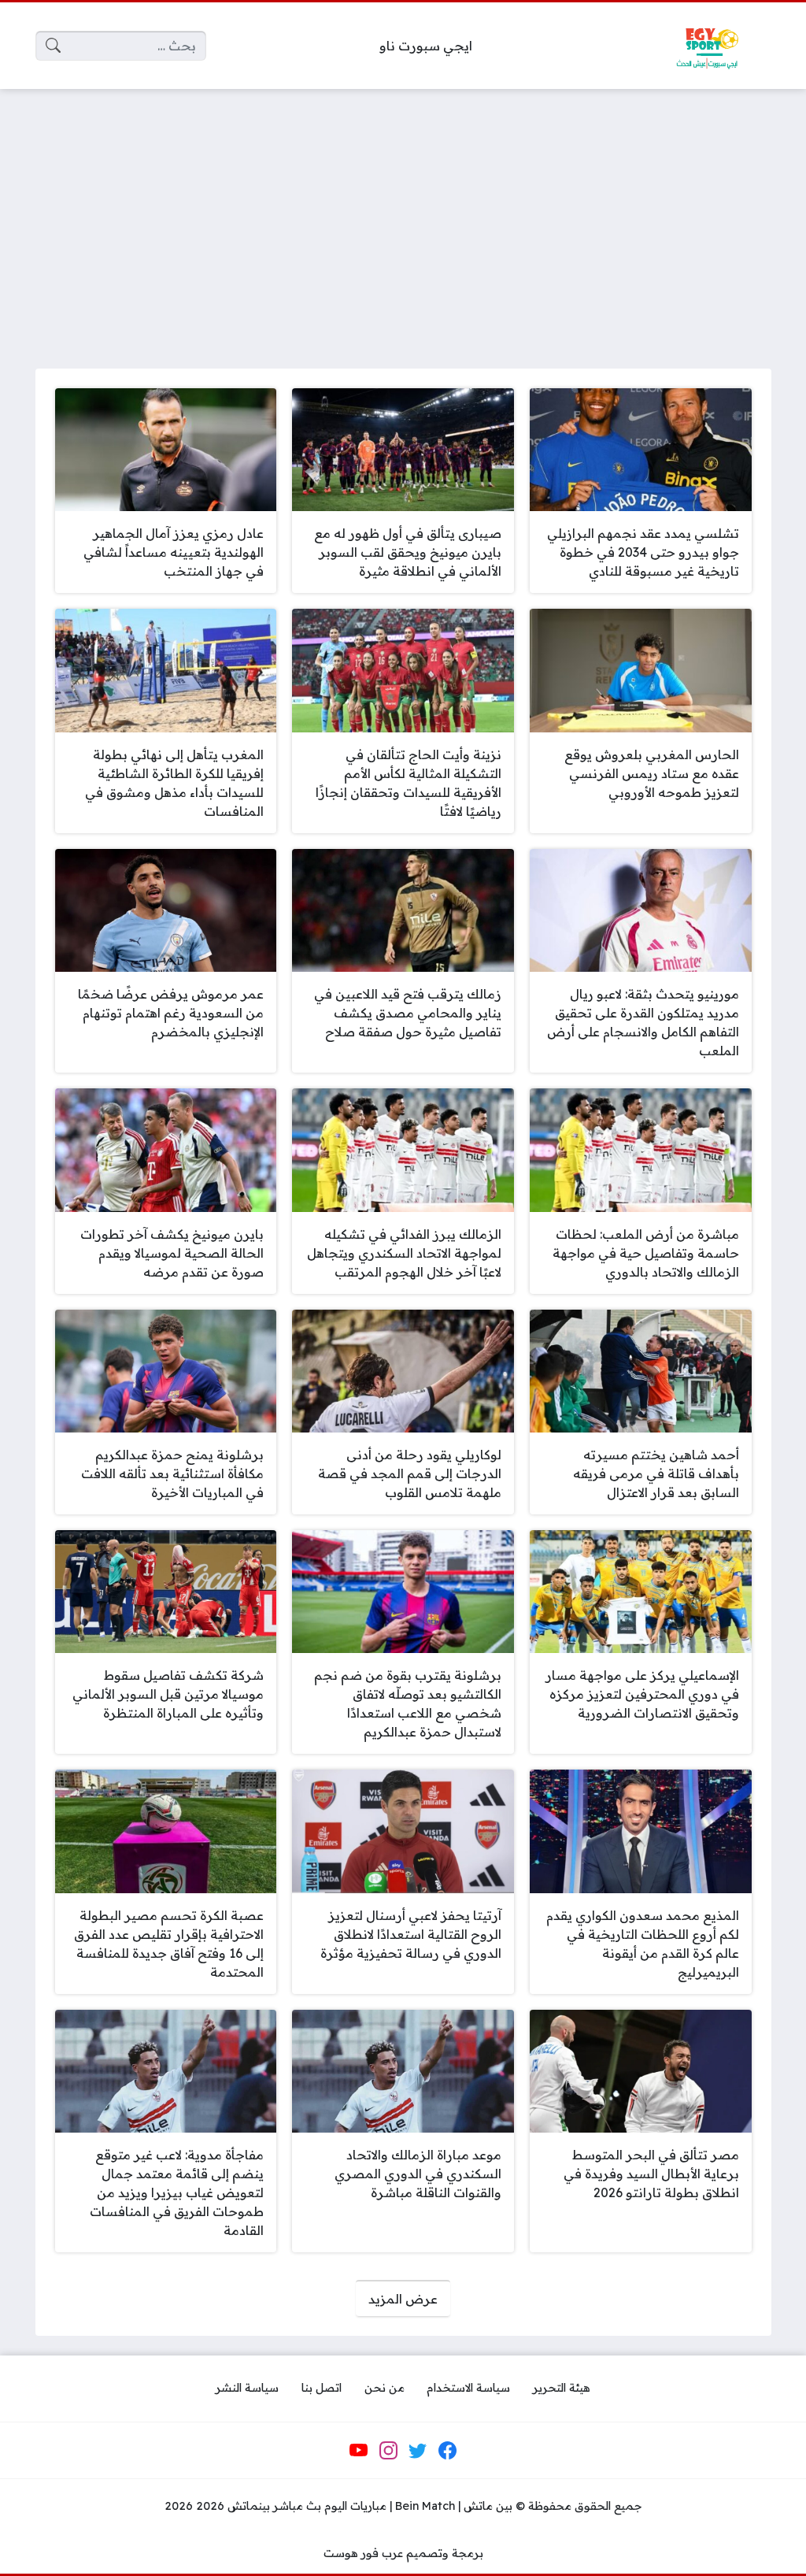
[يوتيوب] (359, 2450)
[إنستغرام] (388, 2450)
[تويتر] (418, 2450)
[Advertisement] (403, 219)
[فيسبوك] (447, 2450)
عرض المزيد (403, 2299)
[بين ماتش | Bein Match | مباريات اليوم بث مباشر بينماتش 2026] (707, 46)
